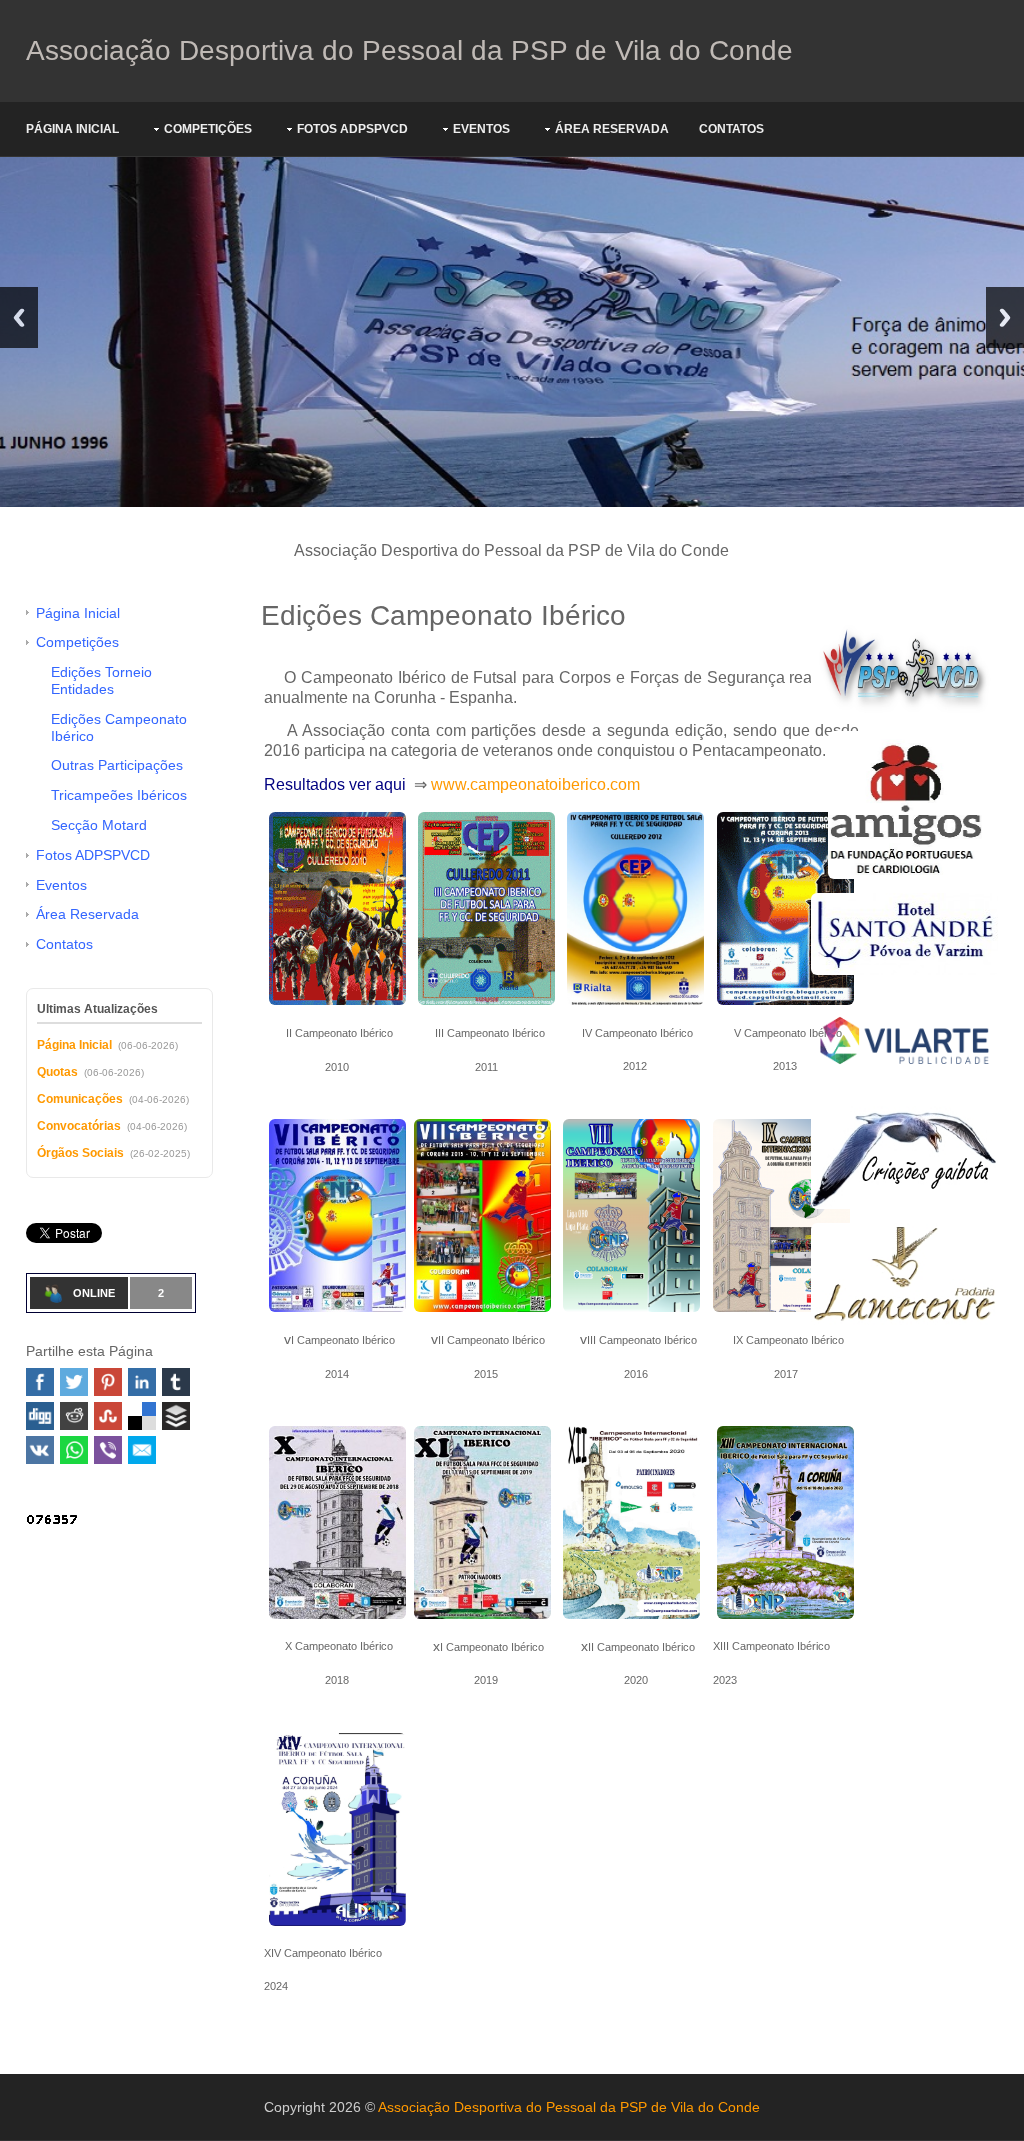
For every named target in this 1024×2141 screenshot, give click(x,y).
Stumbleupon (108, 1416)
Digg (40, 1416)
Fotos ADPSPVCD (352, 129)
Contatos (731, 129)
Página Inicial (72, 129)
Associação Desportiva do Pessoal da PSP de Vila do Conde (409, 50)
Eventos (481, 129)
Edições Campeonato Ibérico (119, 727)
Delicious (142, 1416)
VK (40, 1450)
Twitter (74, 1382)
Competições (208, 129)
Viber (108, 1450)
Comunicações (80, 1099)
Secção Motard (99, 825)
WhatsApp (74, 1450)
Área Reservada (612, 129)
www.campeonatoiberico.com (535, 784)
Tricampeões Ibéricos (119, 795)
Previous (19, 317)
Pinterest (108, 1382)
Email (142, 1450)
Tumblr (176, 1382)
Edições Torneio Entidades (101, 680)
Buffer (176, 1416)
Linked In (142, 1382)
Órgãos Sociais (80, 1153)
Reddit (74, 1416)
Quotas (57, 1072)
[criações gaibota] (904, 1156)
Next (1005, 317)
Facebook (40, 1382)
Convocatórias (79, 1126)
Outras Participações (117, 765)
